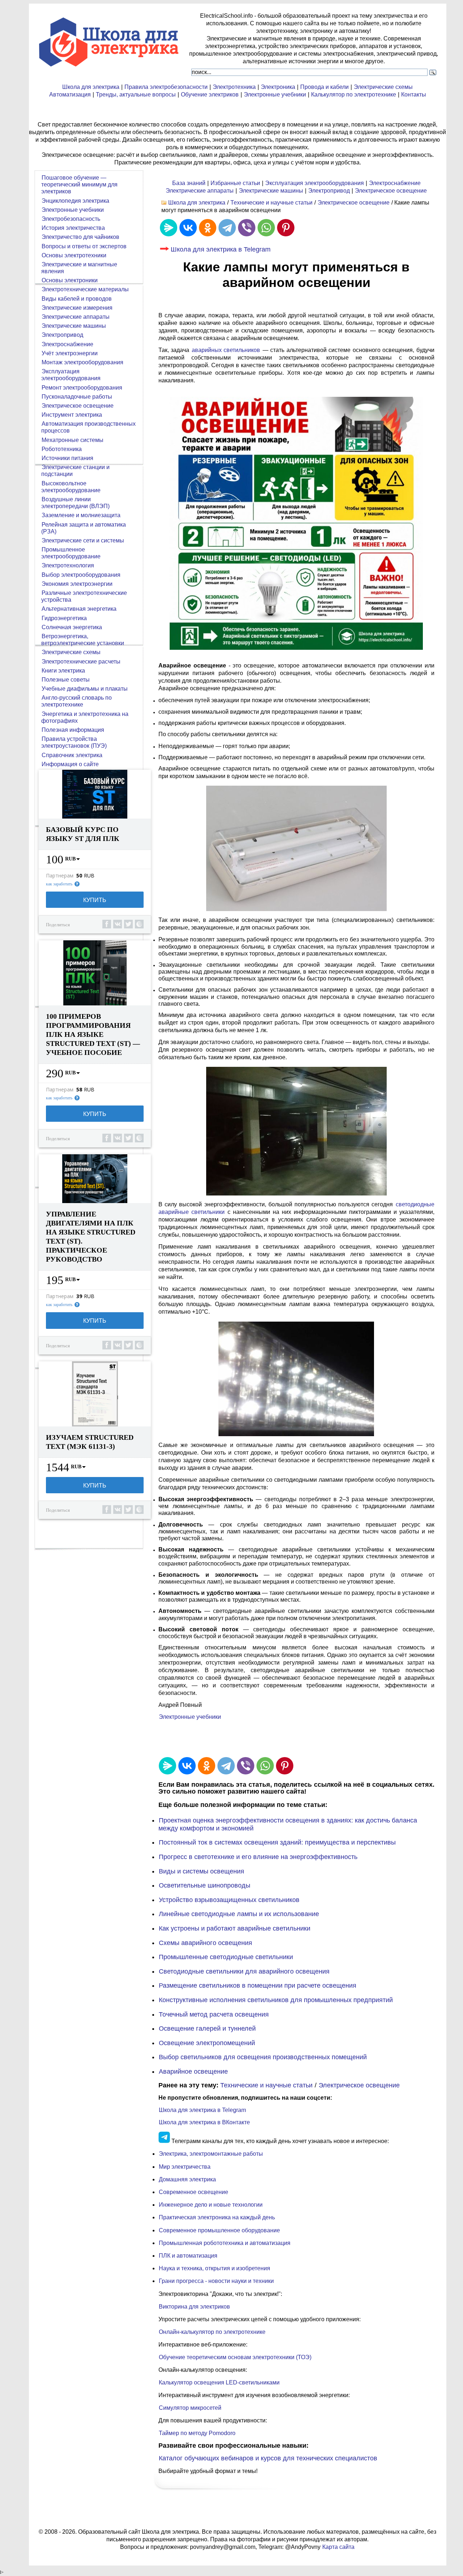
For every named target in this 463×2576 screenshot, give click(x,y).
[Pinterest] (286, 228)
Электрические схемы (383, 87)
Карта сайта (338, 2547)
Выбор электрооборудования (81, 575)
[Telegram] (227, 228)
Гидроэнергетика (64, 618)
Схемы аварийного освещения (205, 1943)
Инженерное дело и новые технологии (211, 2205)
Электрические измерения (77, 308)
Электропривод (329, 191)
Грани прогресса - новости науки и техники (216, 2281)
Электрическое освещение (391, 191)
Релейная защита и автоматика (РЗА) (84, 528)
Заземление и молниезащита (81, 515)
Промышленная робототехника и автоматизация (225, 2243)
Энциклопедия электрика (75, 201)
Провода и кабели (324, 87)
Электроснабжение (395, 183)
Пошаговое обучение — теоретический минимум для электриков (79, 184)
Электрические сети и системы (83, 540)
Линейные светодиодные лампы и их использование (239, 1914)
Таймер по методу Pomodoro (197, 2433)
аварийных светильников (226, 350)
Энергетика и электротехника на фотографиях (85, 717)
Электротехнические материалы (85, 289)
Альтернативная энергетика (79, 609)
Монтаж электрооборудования (82, 362)
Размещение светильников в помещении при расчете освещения (258, 1985)
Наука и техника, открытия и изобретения (214, 2268)
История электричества (73, 228)
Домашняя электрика (187, 2179)
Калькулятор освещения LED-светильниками (219, 2382)
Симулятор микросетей (190, 2408)
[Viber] (247, 228)
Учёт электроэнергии (70, 353)
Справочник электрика (72, 755)
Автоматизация (70, 95)
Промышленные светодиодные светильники (226, 1957)
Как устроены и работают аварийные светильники (235, 1928)
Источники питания (67, 458)
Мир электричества (185, 2167)
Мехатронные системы (73, 440)
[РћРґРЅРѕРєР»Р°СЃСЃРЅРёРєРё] (208, 228)
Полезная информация (73, 730)
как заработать (59, 884)
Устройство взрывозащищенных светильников (229, 1900)
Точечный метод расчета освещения (214, 2014)
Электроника (278, 87)
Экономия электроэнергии (77, 584)
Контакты (414, 95)
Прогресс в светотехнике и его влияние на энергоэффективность (258, 1857)
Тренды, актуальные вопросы (136, 95)
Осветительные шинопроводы (205, 1885)
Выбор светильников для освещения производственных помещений (263, 2057)
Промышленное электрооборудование (71, 553)
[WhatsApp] (266, 228)
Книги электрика (63, 671)
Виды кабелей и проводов (77, 299)
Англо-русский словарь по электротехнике (77, 701)
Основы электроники (70, 280)
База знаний (189, 183)
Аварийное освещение (193, 2071)
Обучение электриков (210, 95)
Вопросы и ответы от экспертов (84, 246)
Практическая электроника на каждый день (217, 2217)
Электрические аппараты (200, 191)
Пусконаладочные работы (77, 397)
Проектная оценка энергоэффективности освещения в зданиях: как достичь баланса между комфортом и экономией (288, 1824)
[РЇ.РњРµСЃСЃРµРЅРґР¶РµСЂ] (169, 228)
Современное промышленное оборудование (219, 2230)
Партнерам (60, 876)
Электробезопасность (71, 219)
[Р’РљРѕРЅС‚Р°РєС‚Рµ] (188, 228)
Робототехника (62, 449)
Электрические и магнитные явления (79, 268)
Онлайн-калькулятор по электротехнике (212, 2332)
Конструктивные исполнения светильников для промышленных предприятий (276, 2000)
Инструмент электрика (72, 415)
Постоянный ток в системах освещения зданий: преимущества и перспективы (277, 1842)
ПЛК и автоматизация (188, 2256)
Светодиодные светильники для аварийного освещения (244, 1971)
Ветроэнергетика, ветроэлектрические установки (83, 640)
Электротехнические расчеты (81, 662)
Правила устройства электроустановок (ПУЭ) (74, 742)
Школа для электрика (91, 87)
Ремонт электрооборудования (82, 388)
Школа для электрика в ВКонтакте (204, 2122)
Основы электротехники (74, 255)
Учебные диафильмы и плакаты (85, 689)
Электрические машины (271, 191)
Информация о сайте (70, 764)
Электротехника (234, 87)
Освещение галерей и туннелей (207, 2028)
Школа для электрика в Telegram (221, 249)
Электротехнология (68, 565)
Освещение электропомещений (207, 2043)
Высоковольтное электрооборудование (71, 487)
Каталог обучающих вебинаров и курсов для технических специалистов (268, 2458)
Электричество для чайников (80, 237)
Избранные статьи (235, 183)
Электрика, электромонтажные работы (211, 2154)
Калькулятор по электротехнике (354, 95)
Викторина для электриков (194, 2307)
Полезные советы (66, 680)
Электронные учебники (275, 95)
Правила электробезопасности (166, 87)
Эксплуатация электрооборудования (315, 183)
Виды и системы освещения (201, 1871)
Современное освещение (194, 2192)
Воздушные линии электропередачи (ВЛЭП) (75, 503)
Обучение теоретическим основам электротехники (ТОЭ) (235, 2357)
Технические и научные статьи (271, 203)
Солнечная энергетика (72, 627)
